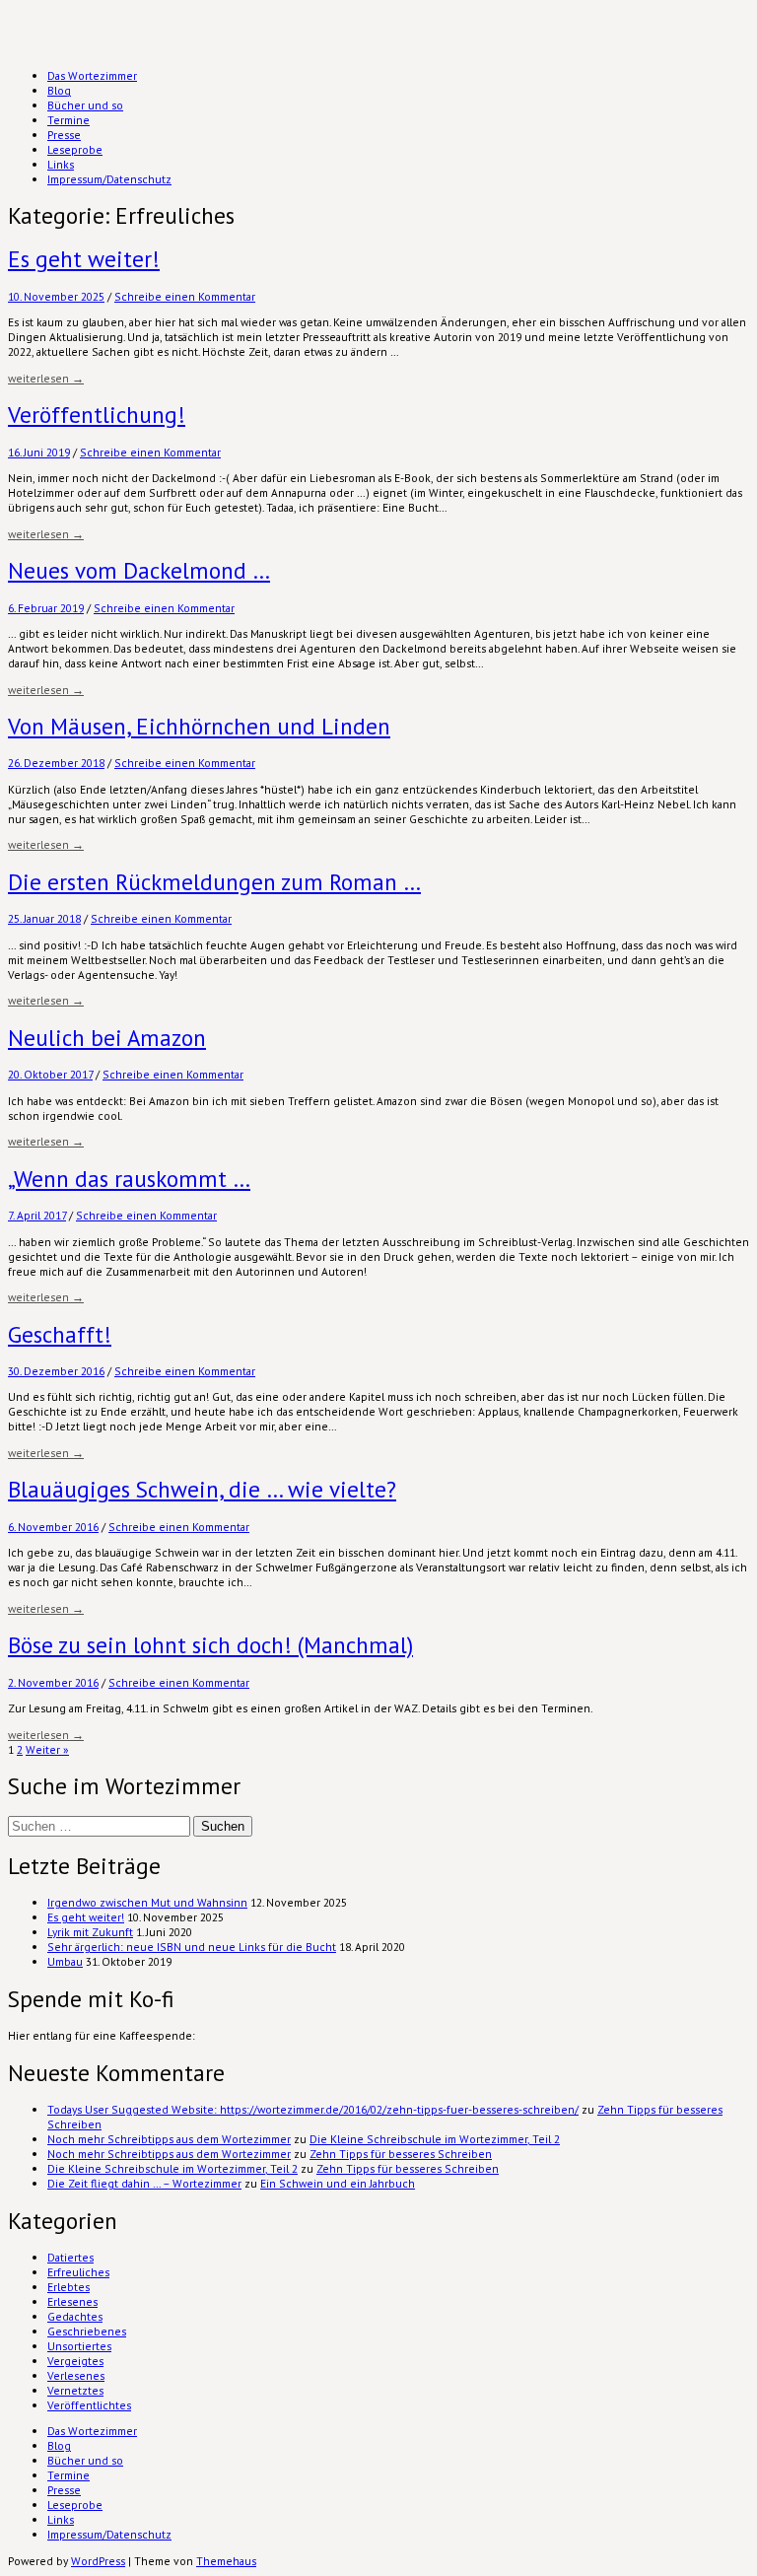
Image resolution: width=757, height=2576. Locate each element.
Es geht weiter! (84, 259)
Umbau (65, 1961)
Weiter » (47, 1749)
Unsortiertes (79, 2346)
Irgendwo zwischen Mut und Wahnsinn (147, 1902)
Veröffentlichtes (89, 2405)
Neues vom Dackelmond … (139, 570)
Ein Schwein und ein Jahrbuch (338, 2183)
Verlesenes (76, 2375)
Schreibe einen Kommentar (185, 296)
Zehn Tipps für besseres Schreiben (401, 2154)
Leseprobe (75, 149)
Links (61, 164)
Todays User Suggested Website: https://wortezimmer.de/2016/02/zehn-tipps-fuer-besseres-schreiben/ (313, 2109)
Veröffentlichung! (97, 415)
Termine (69, 120)
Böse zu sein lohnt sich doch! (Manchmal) (210, 1645)
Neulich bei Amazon (107, 1038)
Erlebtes (69, 2287)
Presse (64, 135)
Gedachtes (75, 2316)
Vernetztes (75, 2390)
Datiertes (70, 2257)
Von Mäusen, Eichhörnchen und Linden (199, 726)
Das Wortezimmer (92, 75)
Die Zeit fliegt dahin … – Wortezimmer (144, 2183)
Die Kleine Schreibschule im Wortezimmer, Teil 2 (435, 2139)
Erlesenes (72, 2301)
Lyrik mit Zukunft (90, 1932)
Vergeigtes (75, 2361)
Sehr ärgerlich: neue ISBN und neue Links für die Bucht (192, 1947)
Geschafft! (60, 1334)
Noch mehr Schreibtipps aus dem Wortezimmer (169, 2139)
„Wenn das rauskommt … (129, 1179)
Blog (59, 90)
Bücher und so (85, 105)
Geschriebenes (87, 2331)
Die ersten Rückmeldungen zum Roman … (214, 882)
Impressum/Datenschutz (109, 179)
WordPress (98, 2561)
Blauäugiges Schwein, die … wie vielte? (202, 1489)
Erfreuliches (78, 2272)
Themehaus (226, 2561)
